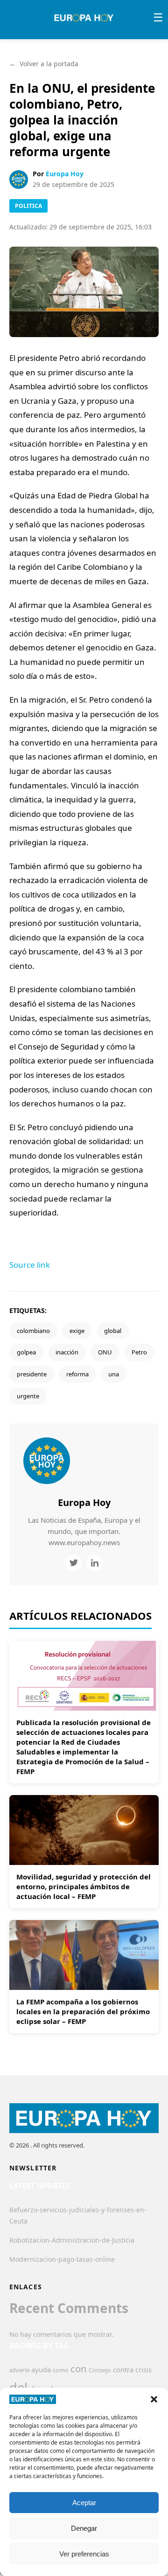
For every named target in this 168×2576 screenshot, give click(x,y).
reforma (77, 1374)
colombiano (33, 1331)
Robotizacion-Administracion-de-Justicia (72, 2240)
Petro (139, 1352)
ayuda (41, 2369)
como (61, 2370)
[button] (154, 2399)
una (114, 1374)
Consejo (100, 2370)
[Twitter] (73, 1563)
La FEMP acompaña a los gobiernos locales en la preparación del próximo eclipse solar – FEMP (83, 2011)
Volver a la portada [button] (44, 64)
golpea (26, 1352)
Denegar (84, 2528)
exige (77, 1331)
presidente (32, 1374)
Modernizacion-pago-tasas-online (62, 2259)
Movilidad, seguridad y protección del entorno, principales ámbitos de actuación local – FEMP (84, 1886)
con (79, 2369)
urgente (28, 1396)
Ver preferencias (84, 2554)
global (113, 1331)
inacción (67, 1352)
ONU (105, 1352)
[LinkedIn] (94, 1563)
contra (123, 2369)
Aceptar (84, 2503)
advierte (19, 2370)
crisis (143, 2370)
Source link (30, 1265)
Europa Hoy (65, 174)
